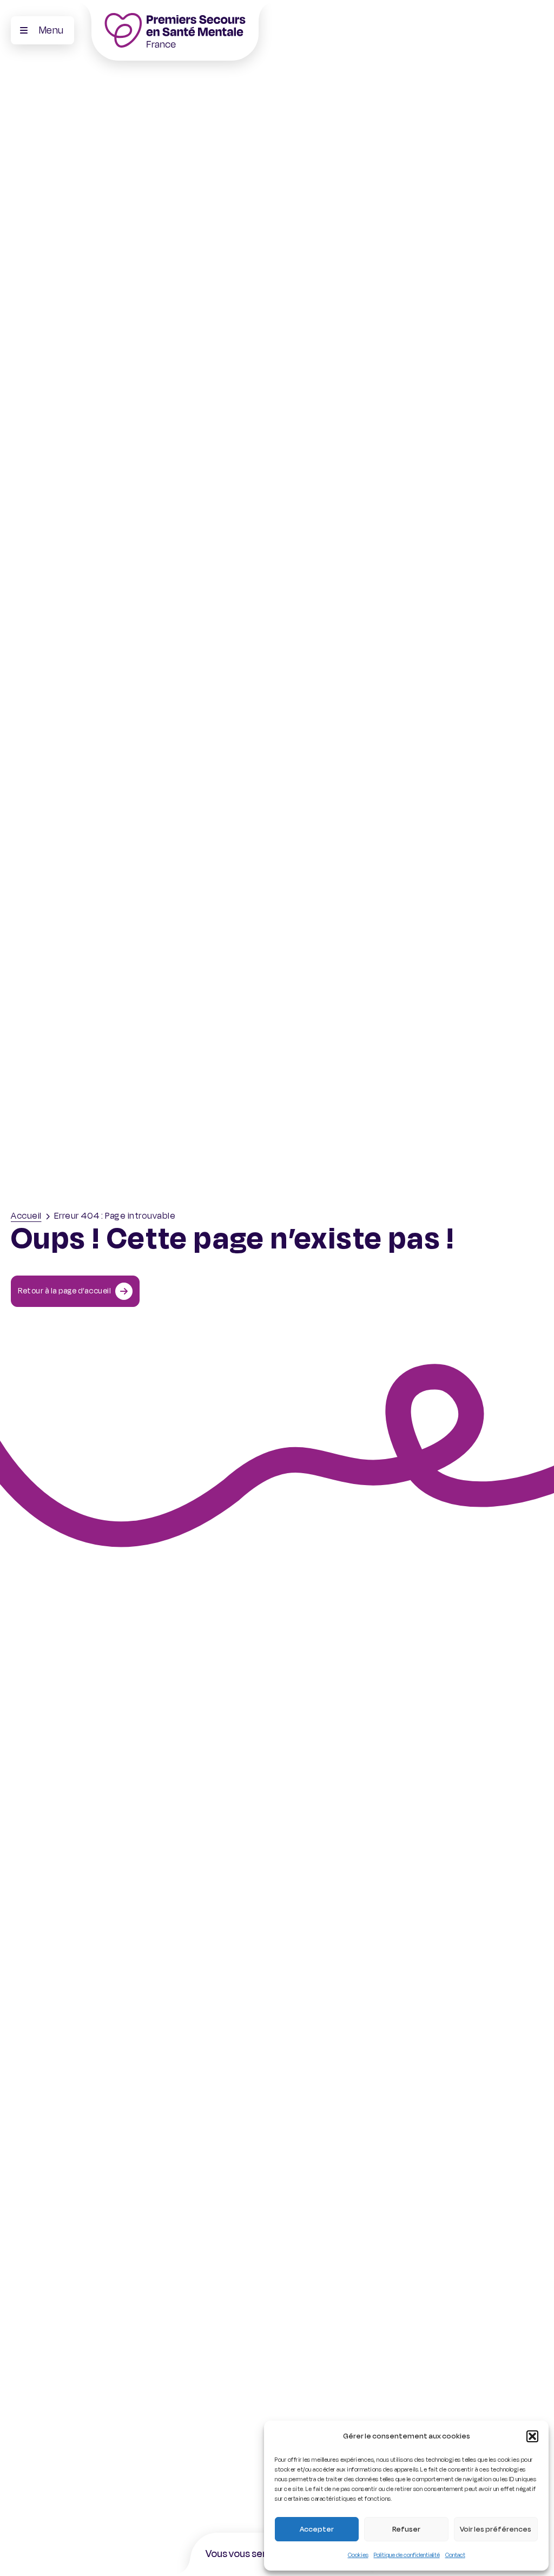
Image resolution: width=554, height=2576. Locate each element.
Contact (455, 2555)
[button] (532, 2436)
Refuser (406, 2529)
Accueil (26, 1216)
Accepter (317, 2529)
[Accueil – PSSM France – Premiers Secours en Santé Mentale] (175, 30)
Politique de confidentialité (407, 2555)
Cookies (358, 2555)
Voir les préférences (496, 2529)
